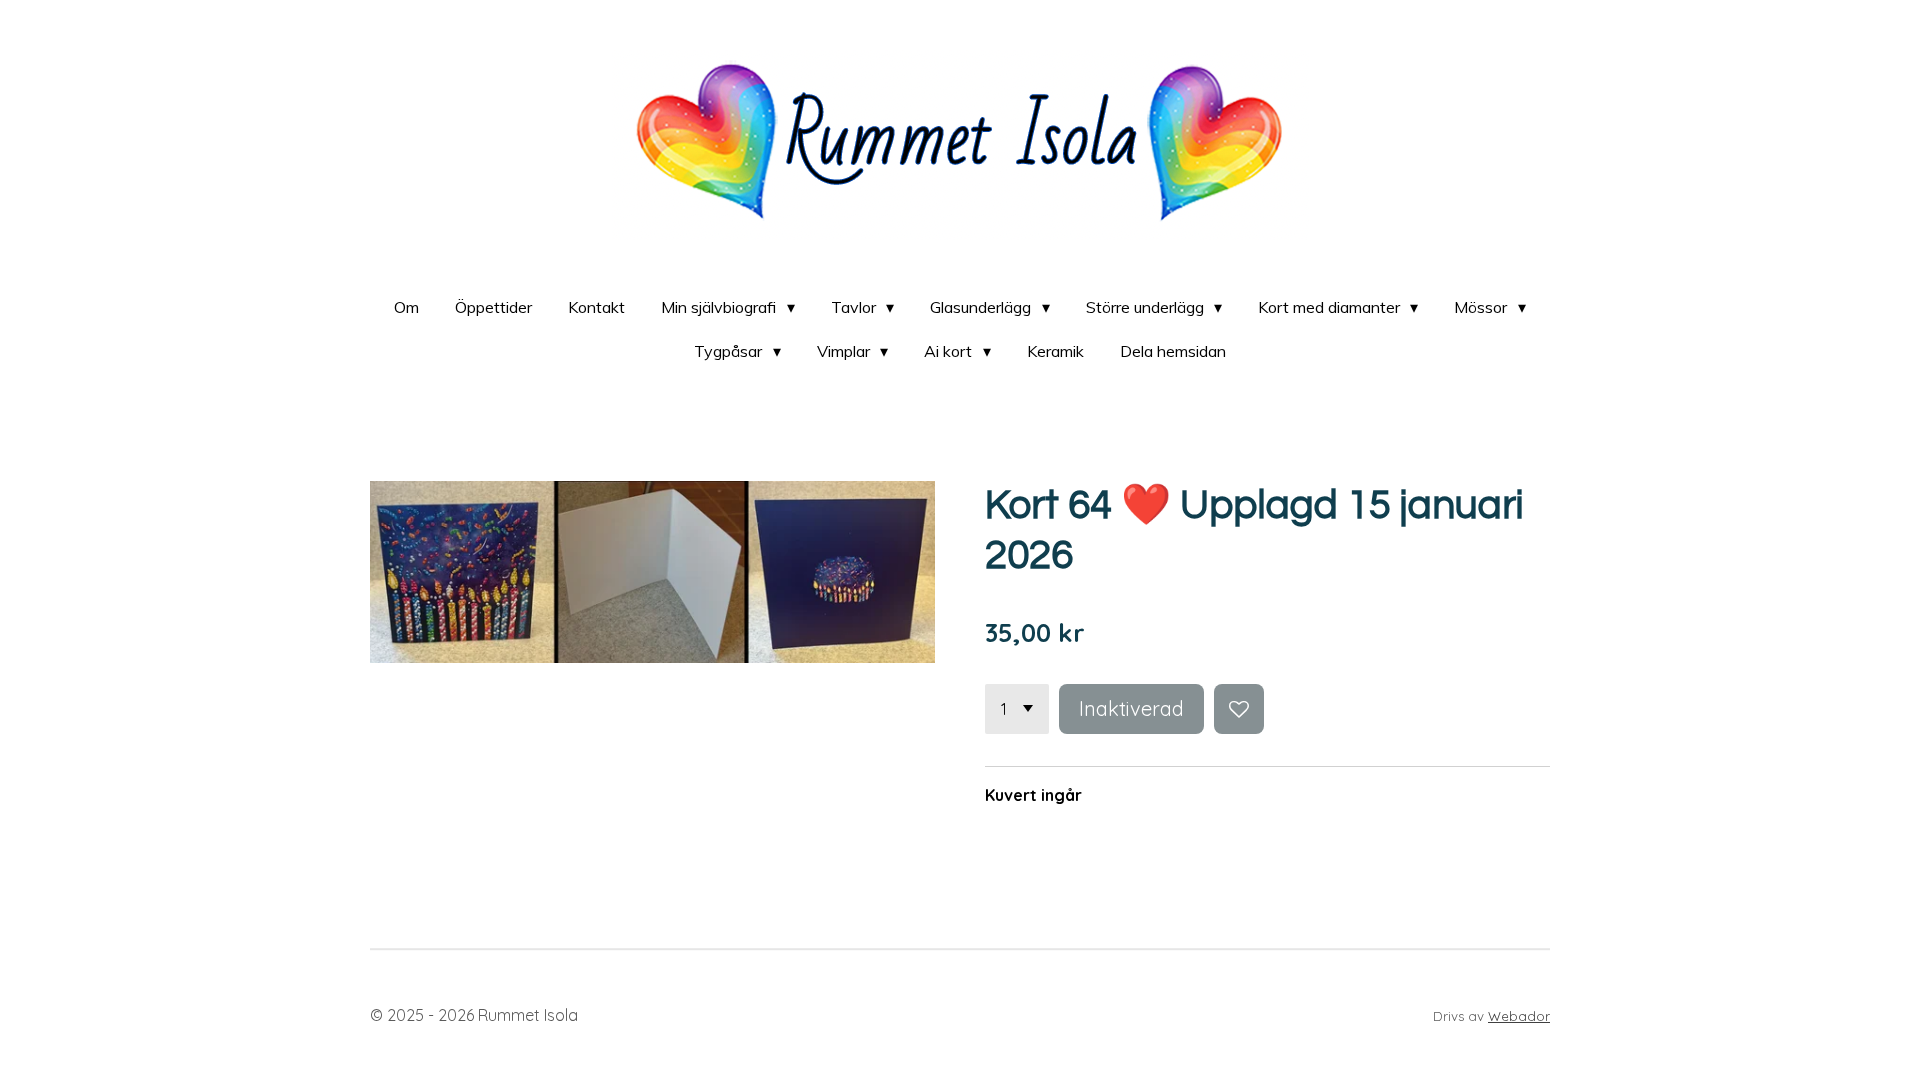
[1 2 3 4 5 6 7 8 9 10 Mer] (1017, 709)
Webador (1519, 1016)
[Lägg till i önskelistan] (1239, 709)
